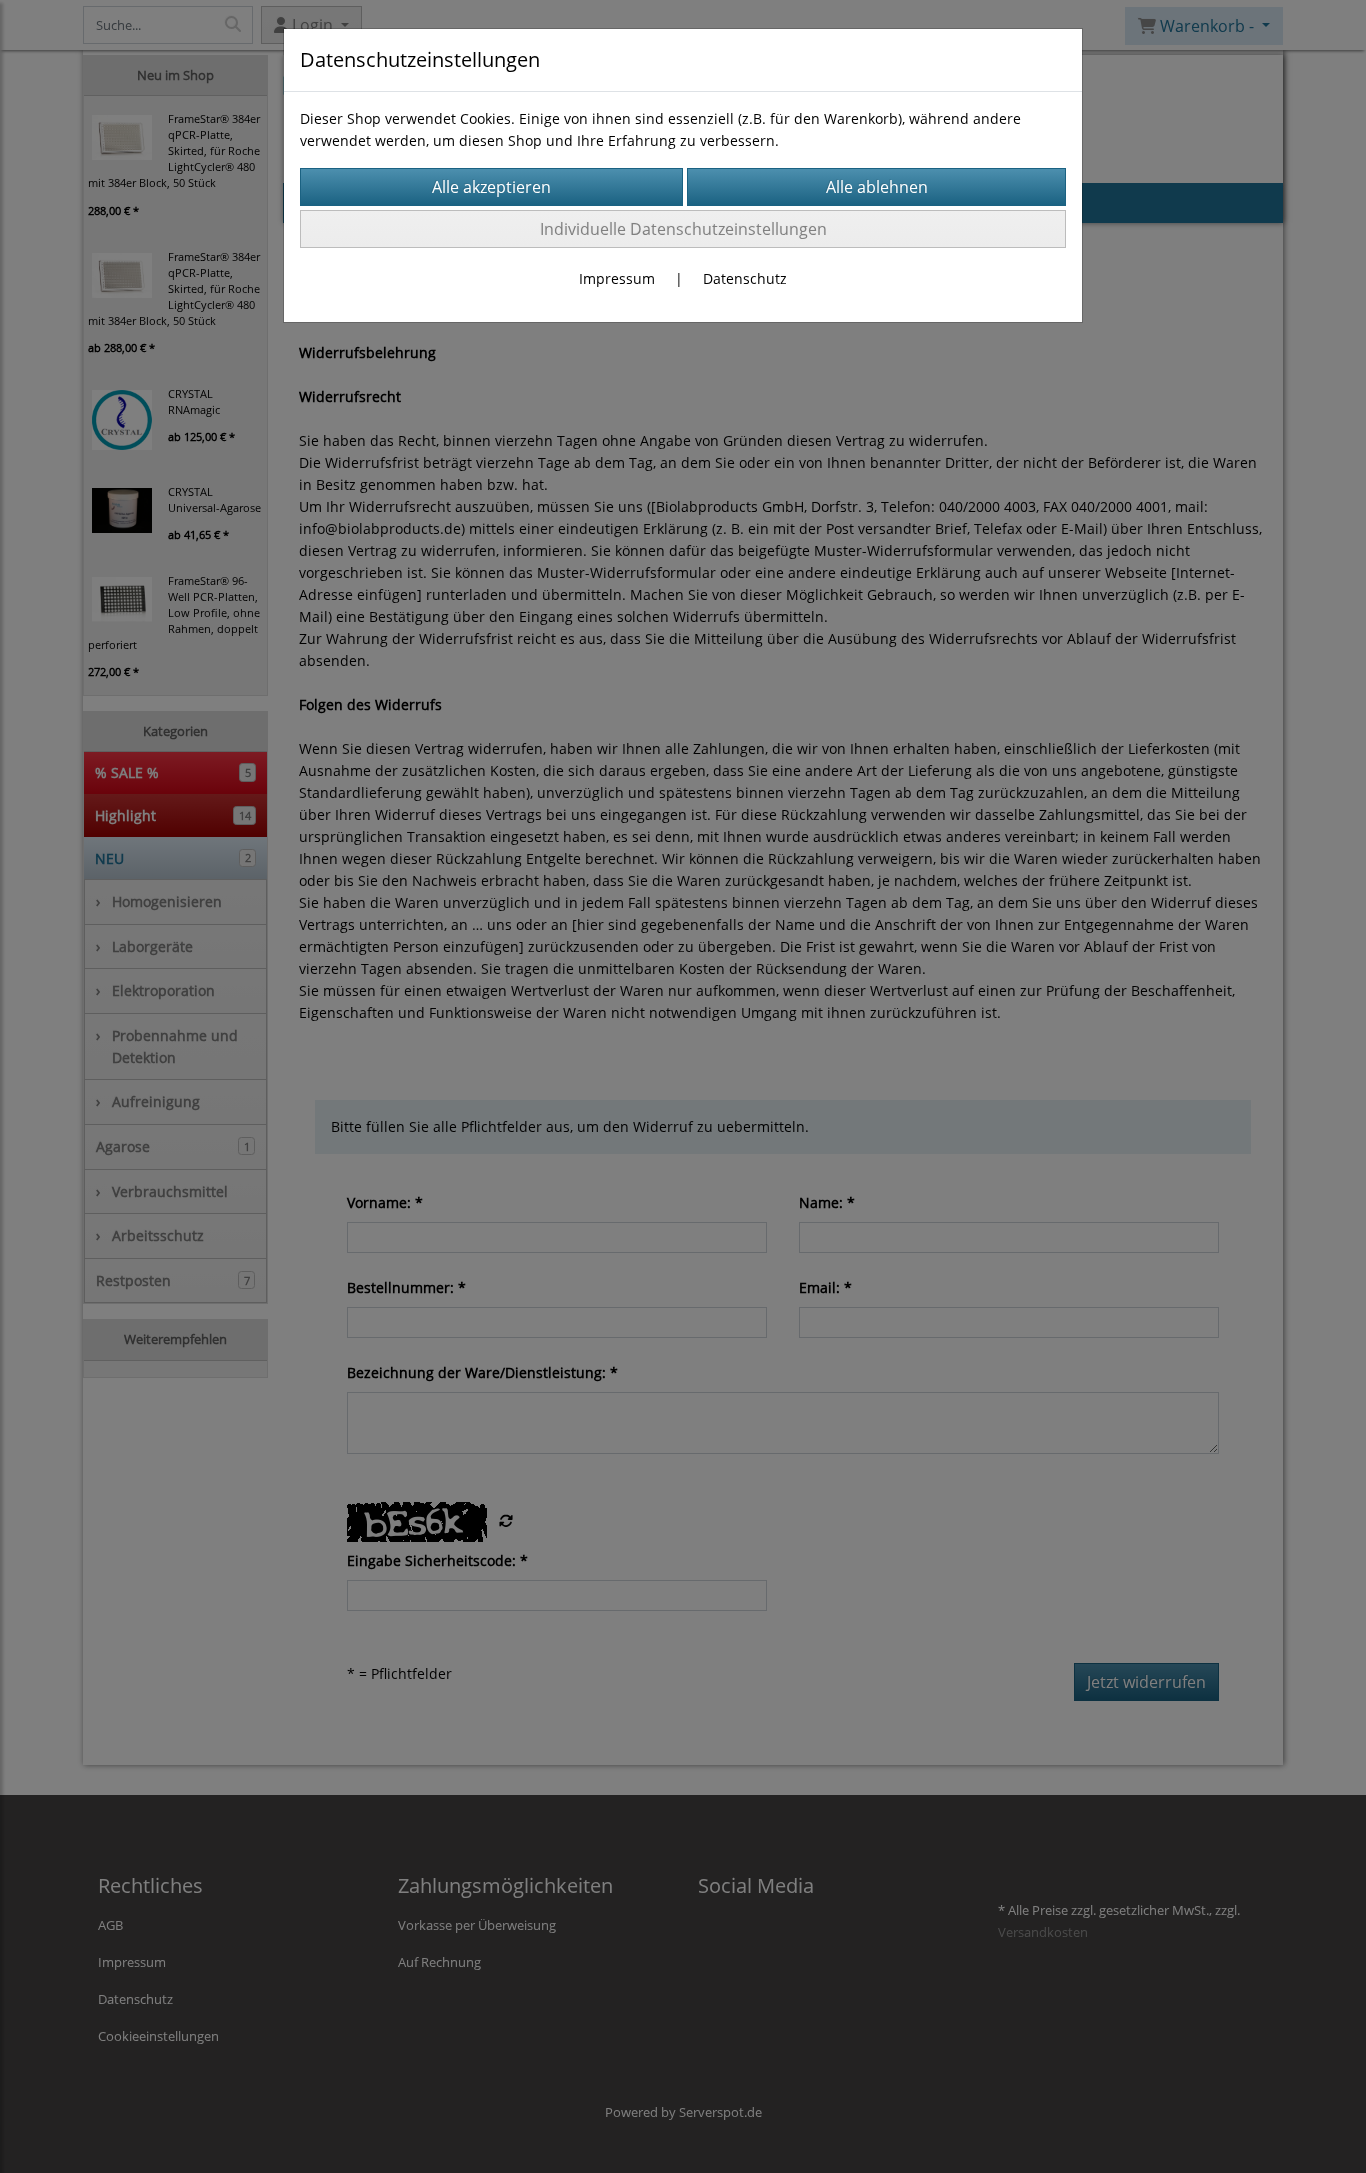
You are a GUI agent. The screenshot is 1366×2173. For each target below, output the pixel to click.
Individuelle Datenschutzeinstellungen (683, 229)
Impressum (617, 278)
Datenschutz (745, 278)
